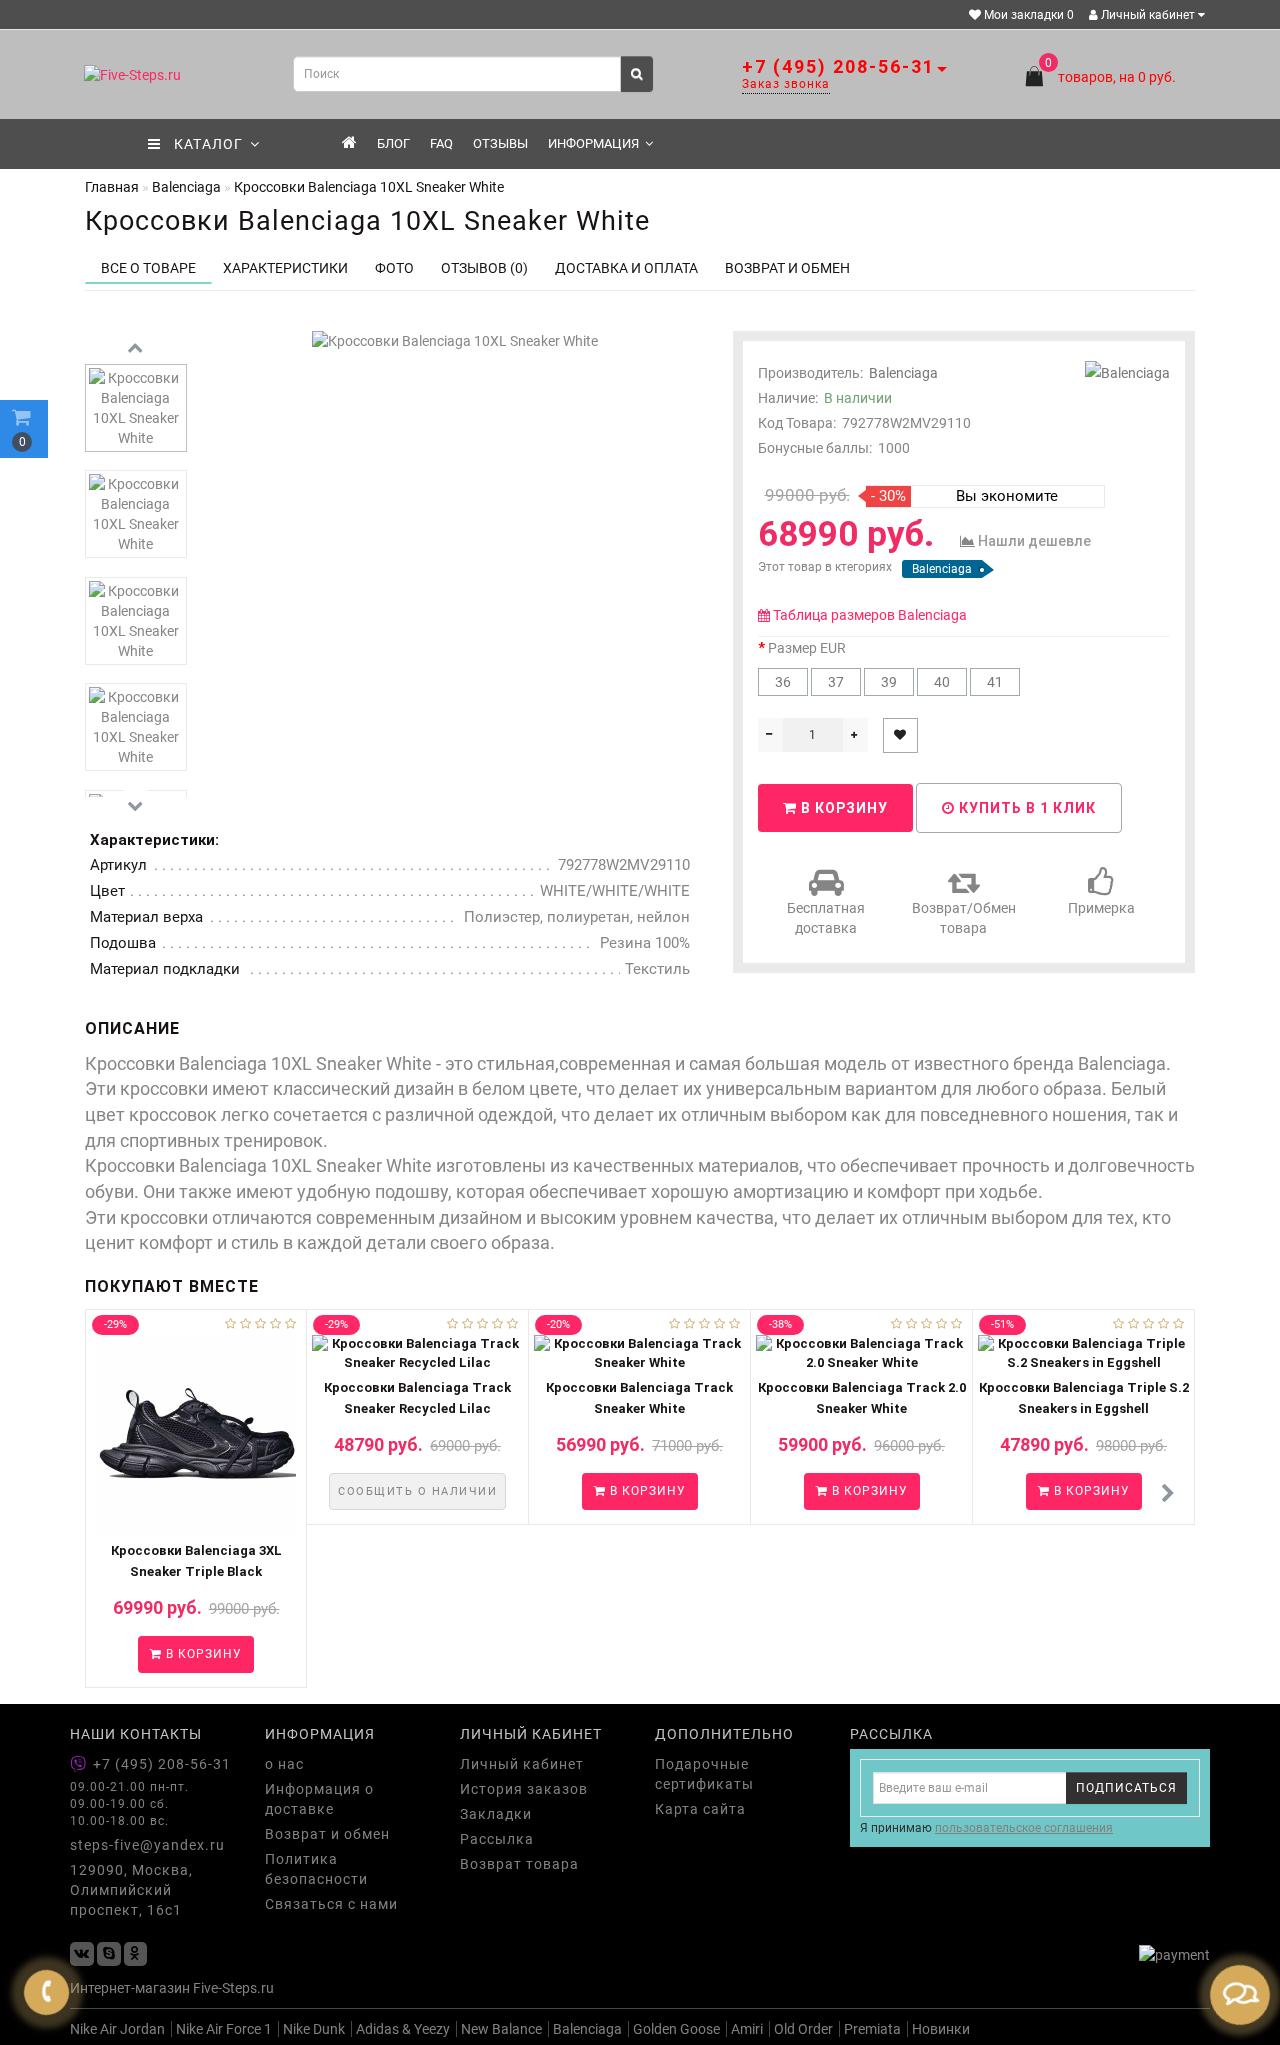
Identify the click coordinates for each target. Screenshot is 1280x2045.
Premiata (872, 2029)
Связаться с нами (331, 1904)
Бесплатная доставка (826, 918)
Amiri (747, 2029)
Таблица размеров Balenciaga (870, 615)
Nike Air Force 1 (224, 2029)
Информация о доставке (319, 1799)
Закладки (496, 1814)
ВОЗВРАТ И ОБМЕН (787, 268)
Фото (394, 268)
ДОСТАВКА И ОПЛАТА (626, 268)
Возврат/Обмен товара (964, 918)
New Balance (501, 2029)
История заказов (524, 1789)
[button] (1167, 1494)
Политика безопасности (316, 1869)
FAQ (441, 143)
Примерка (1101, 908)
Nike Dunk (314, 2029)
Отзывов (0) (484, 268)
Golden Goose (676, 2029)
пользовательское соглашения (1024, 1828)
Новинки (941, 2029)
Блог (393, 143)
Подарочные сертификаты (704, 1774)
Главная (112, 187)
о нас (284, 1764)
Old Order (803, 2029)
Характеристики (285, 268)
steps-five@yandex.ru (147, 1845)
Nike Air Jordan (117, 2029)
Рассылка (497, 1839)
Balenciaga (903, 373)
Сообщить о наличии (417, 1491)
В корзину (842, 808)
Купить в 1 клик (1025, 808)
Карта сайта (700, 1809)
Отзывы (500, 143)
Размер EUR (807, 648)
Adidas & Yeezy (403, 2029)
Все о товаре (148, 268)
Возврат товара (519, 1864)
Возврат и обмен (327, 1834)
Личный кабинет (1148, 15)
